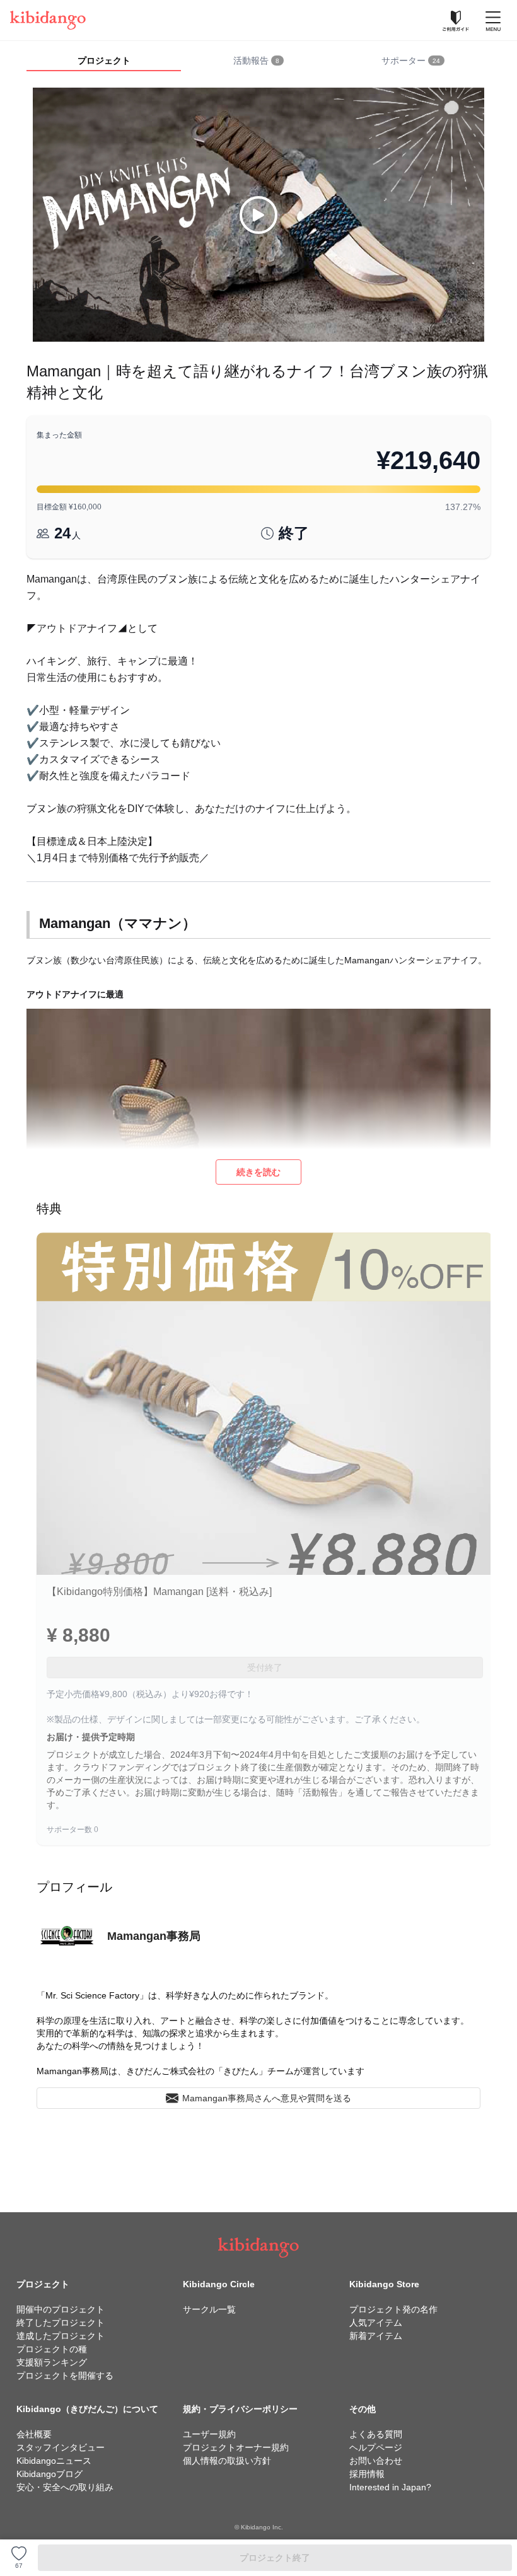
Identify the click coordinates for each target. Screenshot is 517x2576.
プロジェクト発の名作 (393, 2309)
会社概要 (34, 2434)
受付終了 (265, 1668)
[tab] (258, 61)
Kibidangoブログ (49, 2474)
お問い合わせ (376, 2461)
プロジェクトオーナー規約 (236, 2447)
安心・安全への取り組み (65, 2487)
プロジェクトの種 (52, 2349)
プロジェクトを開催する (65, 2376)
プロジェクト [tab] (104, 61)
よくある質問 (376, 2434)
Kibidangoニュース (54, 2461)
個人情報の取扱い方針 (227, 2461)
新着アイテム (376, 2336)
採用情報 (367, 2474)
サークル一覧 (209, 2309)
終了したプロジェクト (61, 2323)
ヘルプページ (376, 2447)
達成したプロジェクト (61, 2336)
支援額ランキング (52, 2362)
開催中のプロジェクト (61, 2309)
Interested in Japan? (390, 2487)
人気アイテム (376, 2323)
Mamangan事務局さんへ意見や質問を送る (267, 2098)
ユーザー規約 (209, 2434)
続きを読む (258, 1172)
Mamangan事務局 (154, 1936)
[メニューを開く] (493, 20)
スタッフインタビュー (61, 2447)
